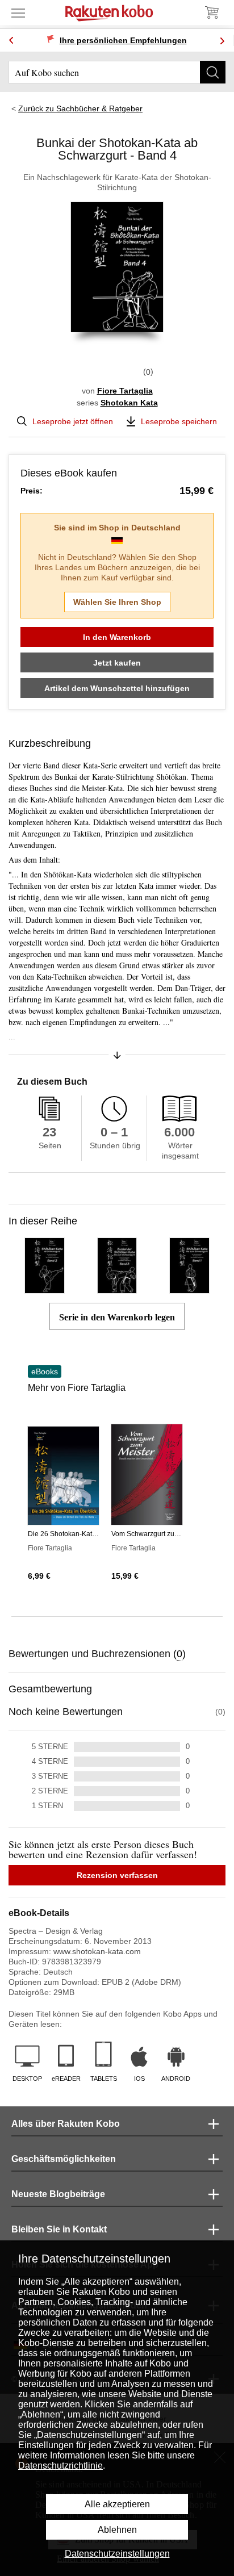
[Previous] (11, 41)
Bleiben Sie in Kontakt (59, 2229)
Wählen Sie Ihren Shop (117, 602)
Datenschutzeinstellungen (117, 2554)
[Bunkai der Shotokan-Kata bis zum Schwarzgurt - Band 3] (117, 1289)
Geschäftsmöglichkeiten (64, 2159)
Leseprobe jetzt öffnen (73, 421)
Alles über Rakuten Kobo (66, 2124)
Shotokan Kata (129, 403)
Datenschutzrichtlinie (60, 2466)
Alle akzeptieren (117, 2504)
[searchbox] (117, 72)
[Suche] (213, 72)
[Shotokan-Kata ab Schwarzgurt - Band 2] (45, 1289)
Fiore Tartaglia (125, 391)
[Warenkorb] (211, 12)
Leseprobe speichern (179, 421)
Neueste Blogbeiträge (58, 2194)
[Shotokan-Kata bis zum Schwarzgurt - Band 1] (189, 1289)
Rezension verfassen (117, 1875)
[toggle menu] (18, 12)
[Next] (222, 41)
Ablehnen (117, 2530)
